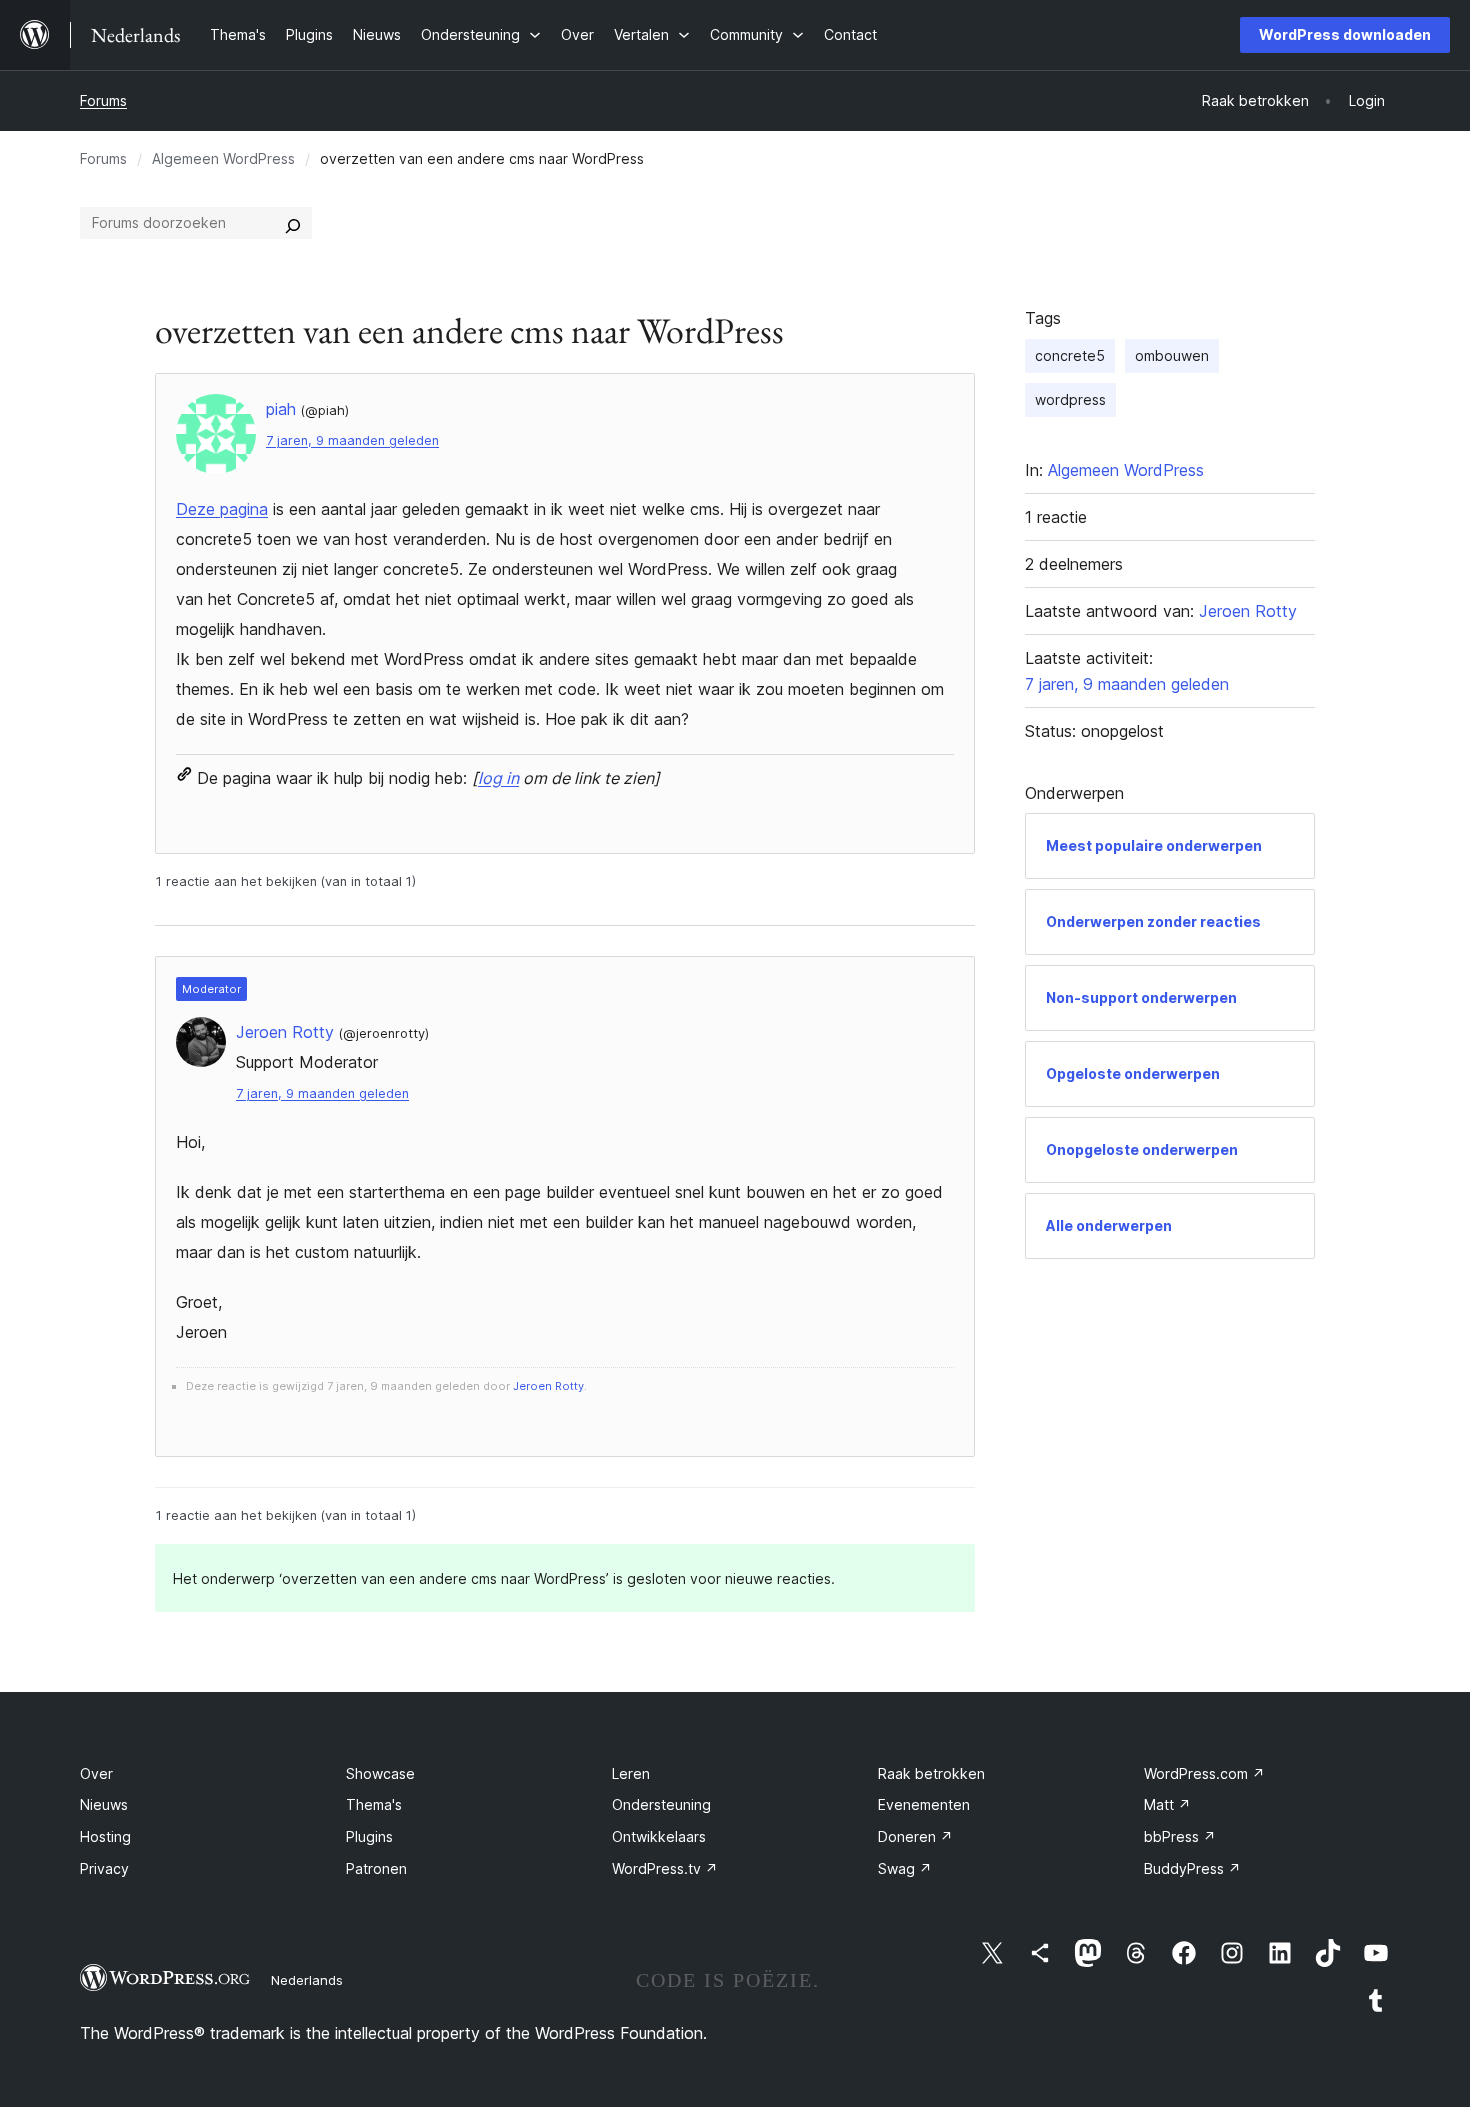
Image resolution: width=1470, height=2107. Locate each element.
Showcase (380, 1773)
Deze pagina (222, 509)
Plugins (369, 1836)
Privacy (104, 1868)
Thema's (374, 1804)
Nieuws (104, 1804)
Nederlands (307, 1980)
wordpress (1070, 399)
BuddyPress (1192, 1868)
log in (498, 778)
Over (96, 1773)
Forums (103, 100)
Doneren (915, 1836)
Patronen (376, 1868)
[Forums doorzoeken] (293, 223)
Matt (1167, 1804)
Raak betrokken (931, 1773)
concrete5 (1070, 355)
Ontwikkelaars (659, 1836)
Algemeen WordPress (223, 158)
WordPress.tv (665, 1868)
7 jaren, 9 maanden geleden (352, 440)
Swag (905, 1868)
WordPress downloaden (1345, 34)
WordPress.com (1204, 1773)
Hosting (105, 1836)
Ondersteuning (661, 1804)
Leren (631, 1773)
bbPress (1180, 1836)
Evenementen (924, 1804)
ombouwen (1172, 355)
